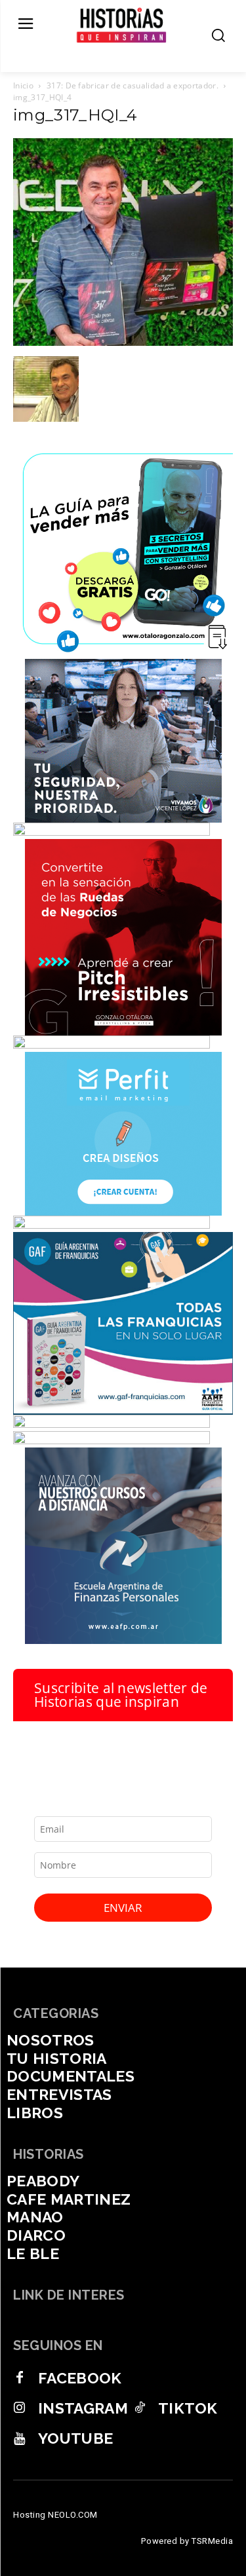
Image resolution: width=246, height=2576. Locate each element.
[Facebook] (20, 2378)
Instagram (83, 2408)
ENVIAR (123, 1908)
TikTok (188, 2408)
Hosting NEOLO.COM (55, 2515)
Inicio (23, 85)
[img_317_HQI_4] (123, 343)
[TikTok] (140, 2408)
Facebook (80, 2378)
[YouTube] (20, 2438)
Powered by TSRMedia (187, 2541)
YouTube (75, 2438)
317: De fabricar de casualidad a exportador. (133, 85)
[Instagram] (20, 2408)
